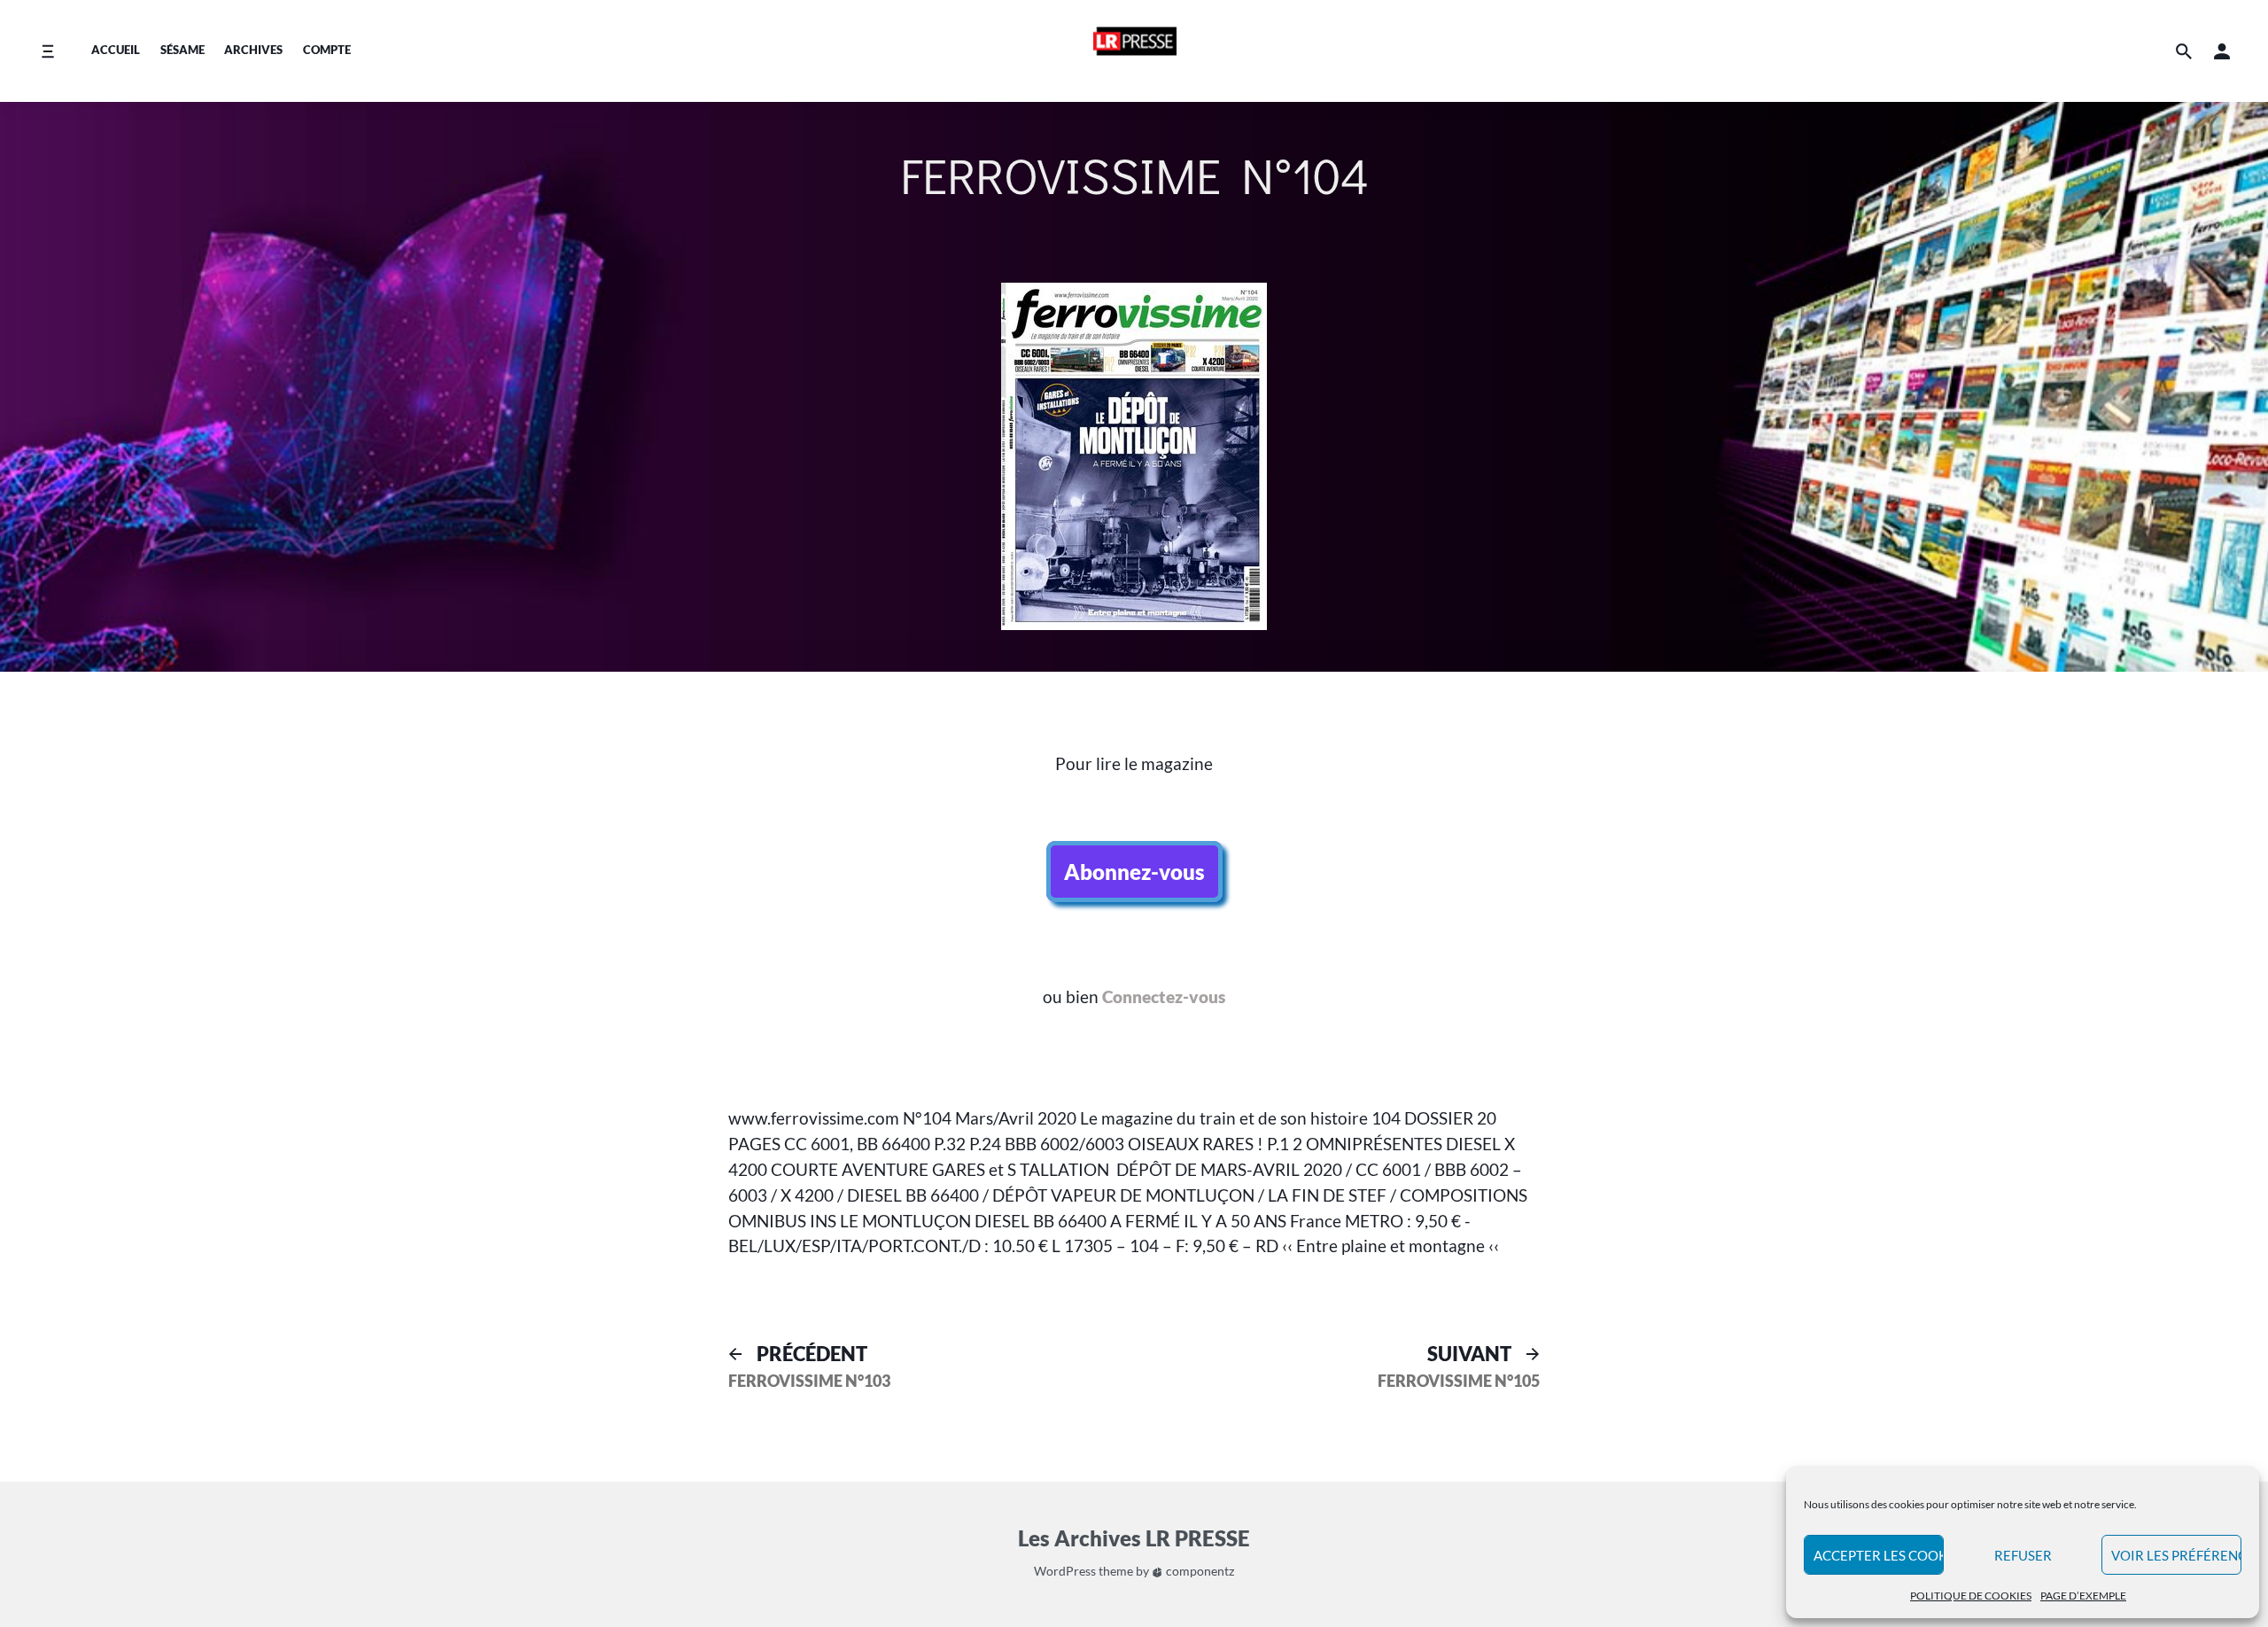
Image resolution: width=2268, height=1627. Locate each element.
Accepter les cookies (1879, 1555)
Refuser (2023, 1555)
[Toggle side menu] (47, 51)
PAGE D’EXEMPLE (2083, 1596)
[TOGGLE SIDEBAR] (2060, 720)
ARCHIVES (253, 50)
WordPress (1065, 1571)
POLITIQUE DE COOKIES (1971, 1596)
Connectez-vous (1164, 996)
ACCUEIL (116, 50)
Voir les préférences (2176, 1555)
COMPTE (327, 50)
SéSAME (183, 50)
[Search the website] (2184, 51)
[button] (2222, 51)
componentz (1199, 1571)
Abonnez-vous (1134, 872)
